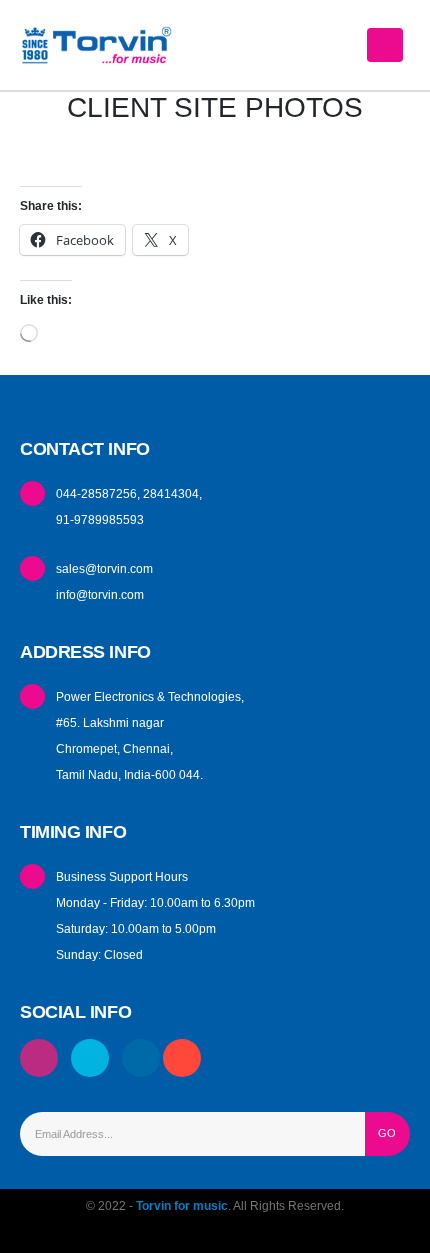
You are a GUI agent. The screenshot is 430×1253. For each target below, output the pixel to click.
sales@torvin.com (104, 568)
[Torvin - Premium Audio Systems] (100, 44)
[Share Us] (184, 1058)
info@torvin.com (100, 594)
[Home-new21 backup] (141, 1058)
